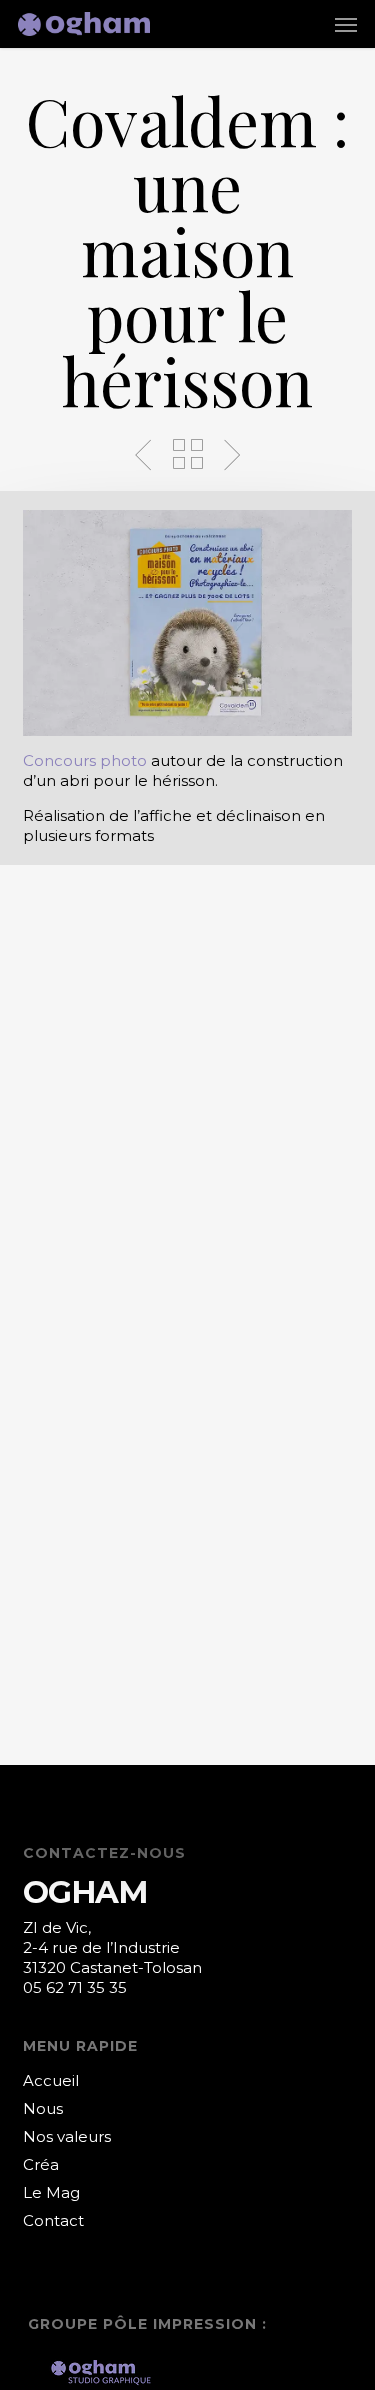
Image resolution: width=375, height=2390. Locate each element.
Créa (41, 2164)
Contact (53, 2220)
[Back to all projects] (188, 454)
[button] (346, 24)
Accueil (51, 2080)
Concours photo (85, 760)
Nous (43, 2108)
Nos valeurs (67, 2136)
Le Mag (51, 2192)
